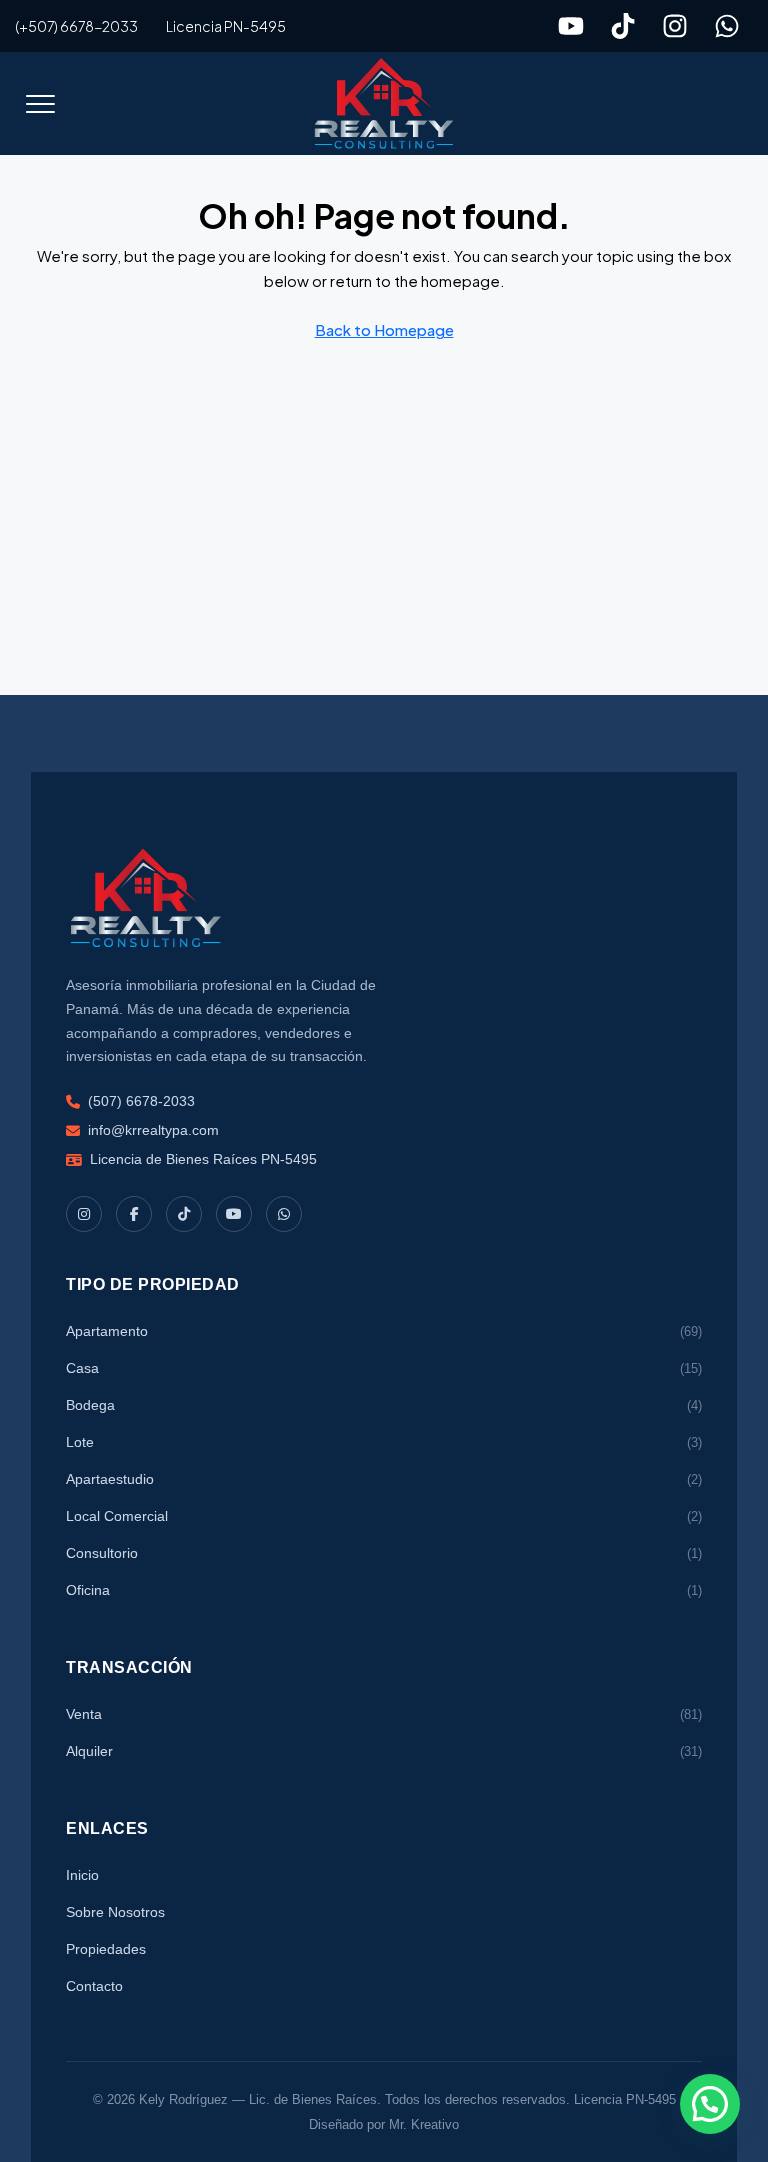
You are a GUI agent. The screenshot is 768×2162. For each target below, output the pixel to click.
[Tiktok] (623, 26)
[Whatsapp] (727, 26)
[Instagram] (675, 26)
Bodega (384, 1405)
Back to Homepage (384, 329)
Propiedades (106, 1949)
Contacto (94, 1986)
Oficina (384, 1590)
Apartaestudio (384, 1479)
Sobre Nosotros (115, 1912)
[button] (40, 104)
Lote (384, 1442)
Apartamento (384, 1331)
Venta (384, 1714)
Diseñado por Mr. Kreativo (384, 2124)
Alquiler (384, 1751)
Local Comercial (384, 1516)
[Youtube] (571, 26)
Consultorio (384, 1553)
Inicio (82, 1875)
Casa (384, 1368)
